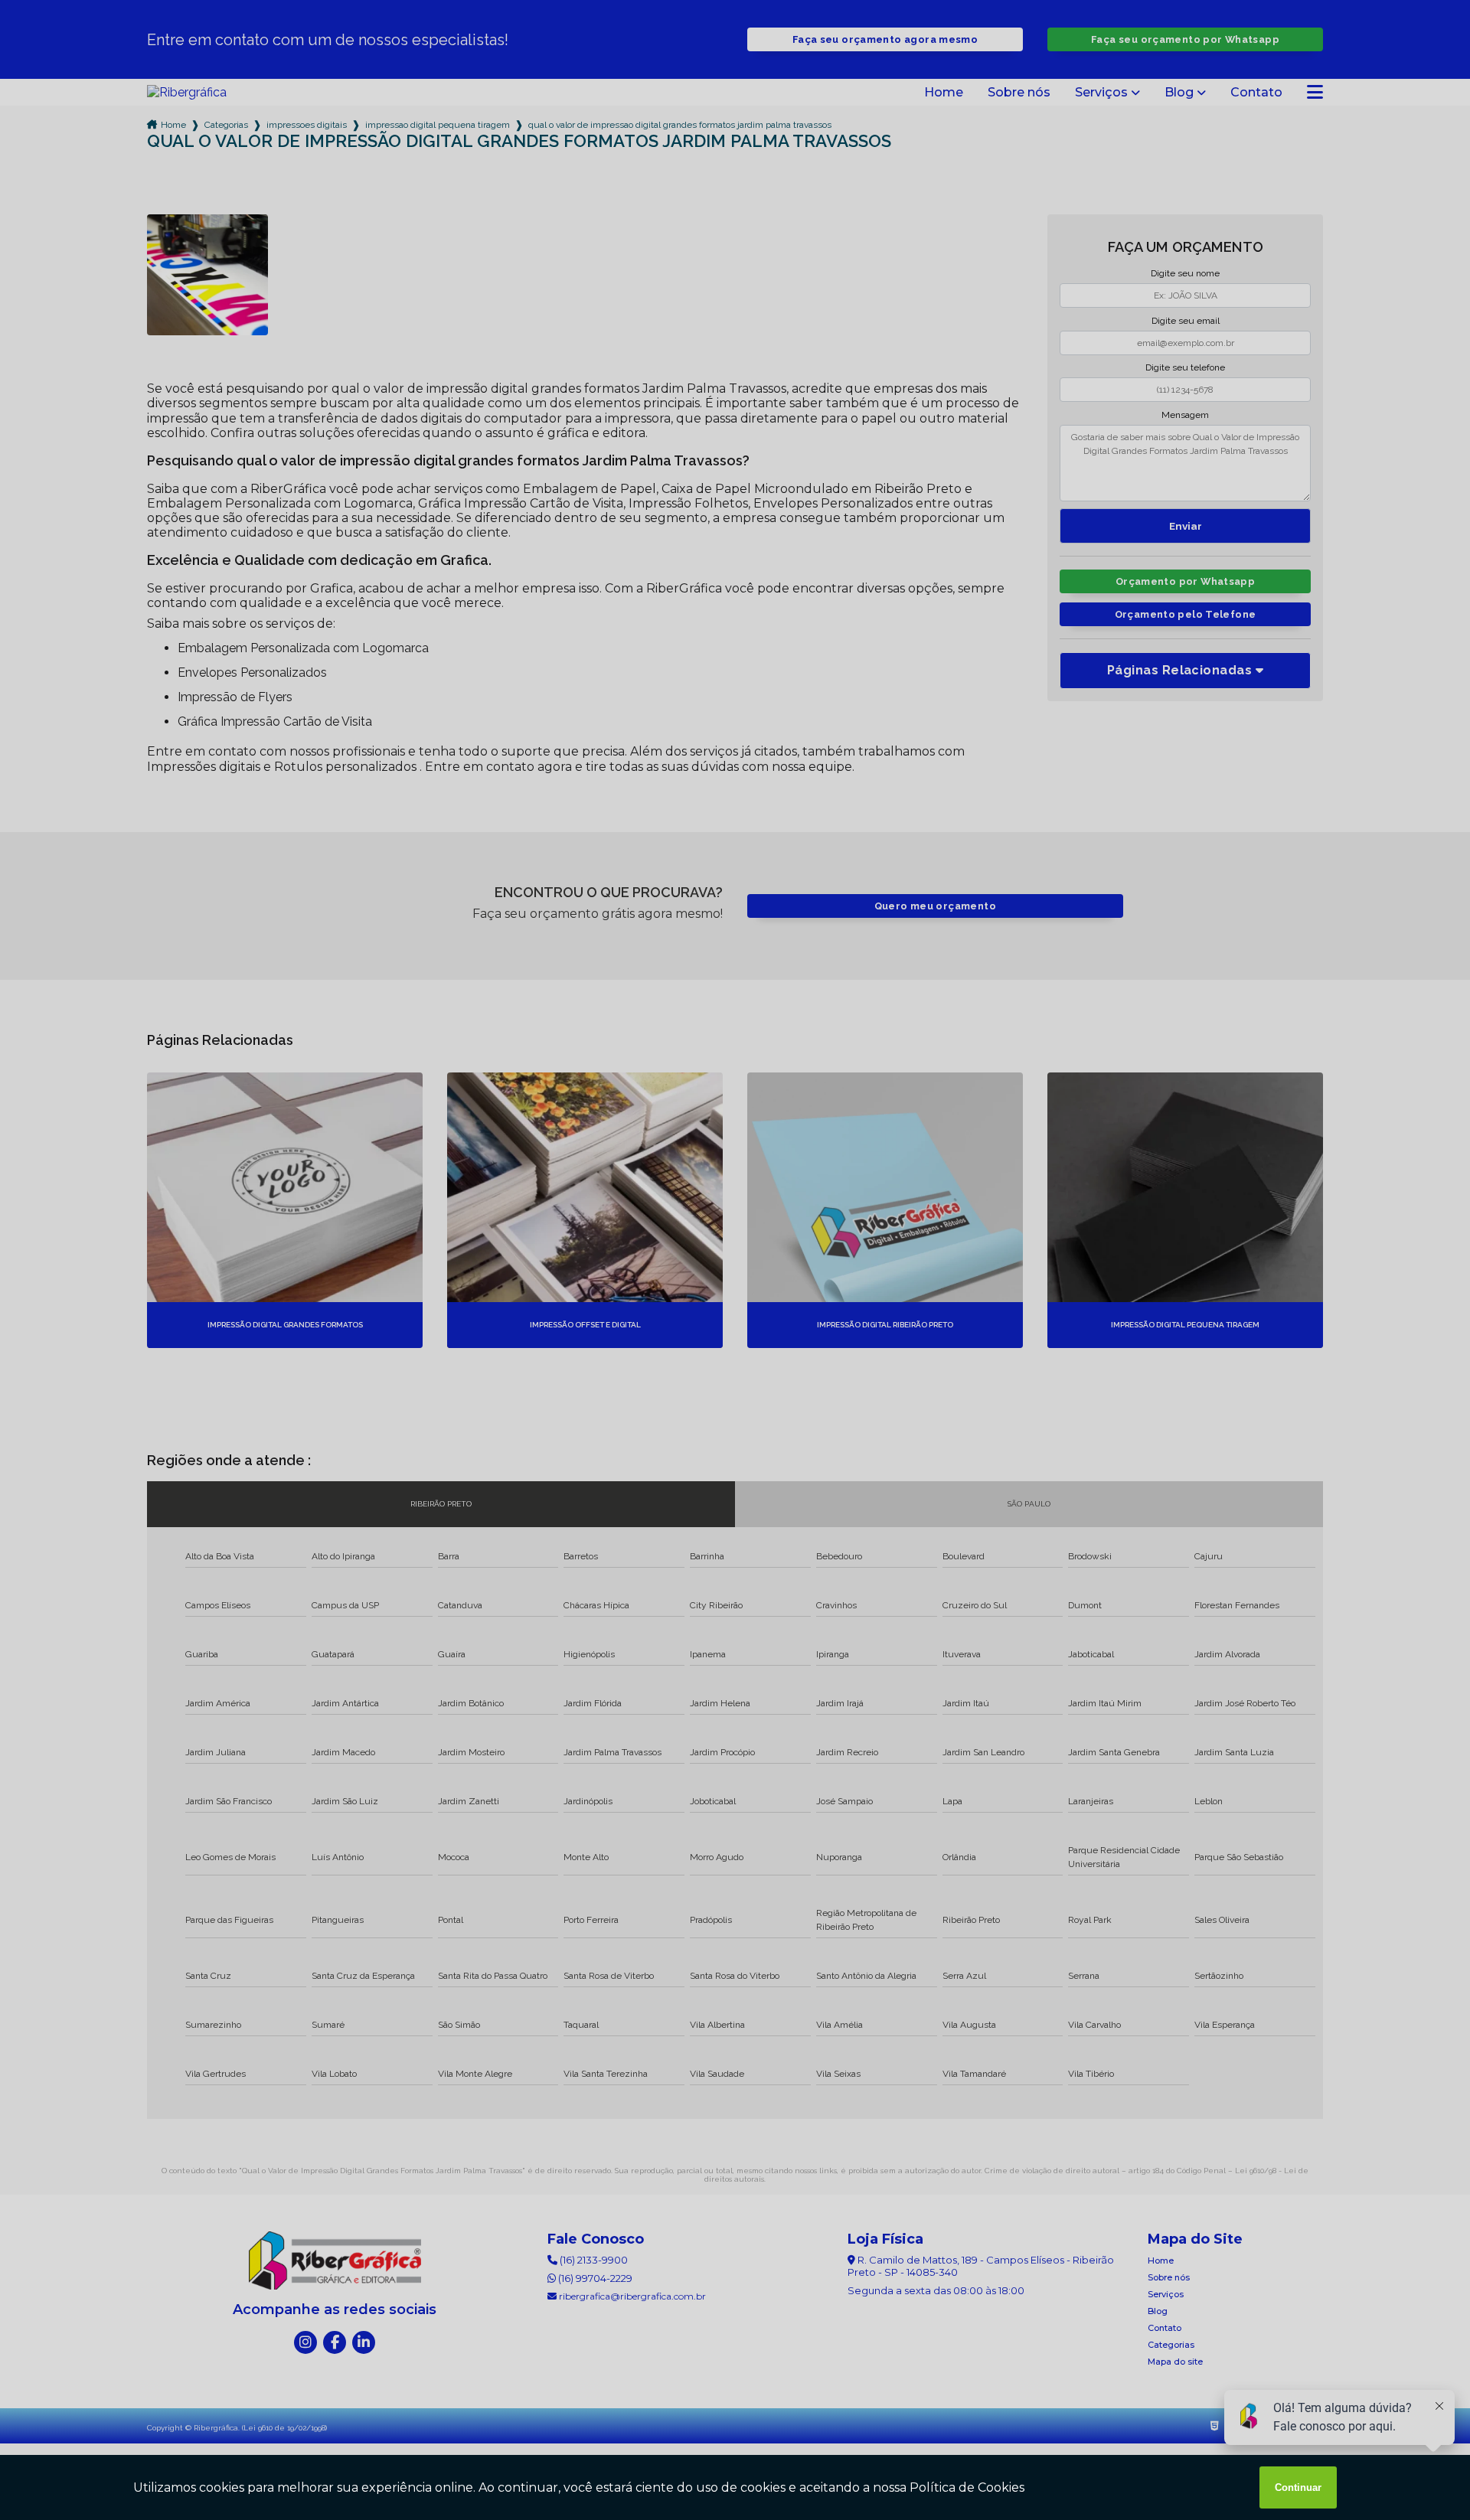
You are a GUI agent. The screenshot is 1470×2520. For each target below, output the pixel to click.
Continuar (1298, 2487)
